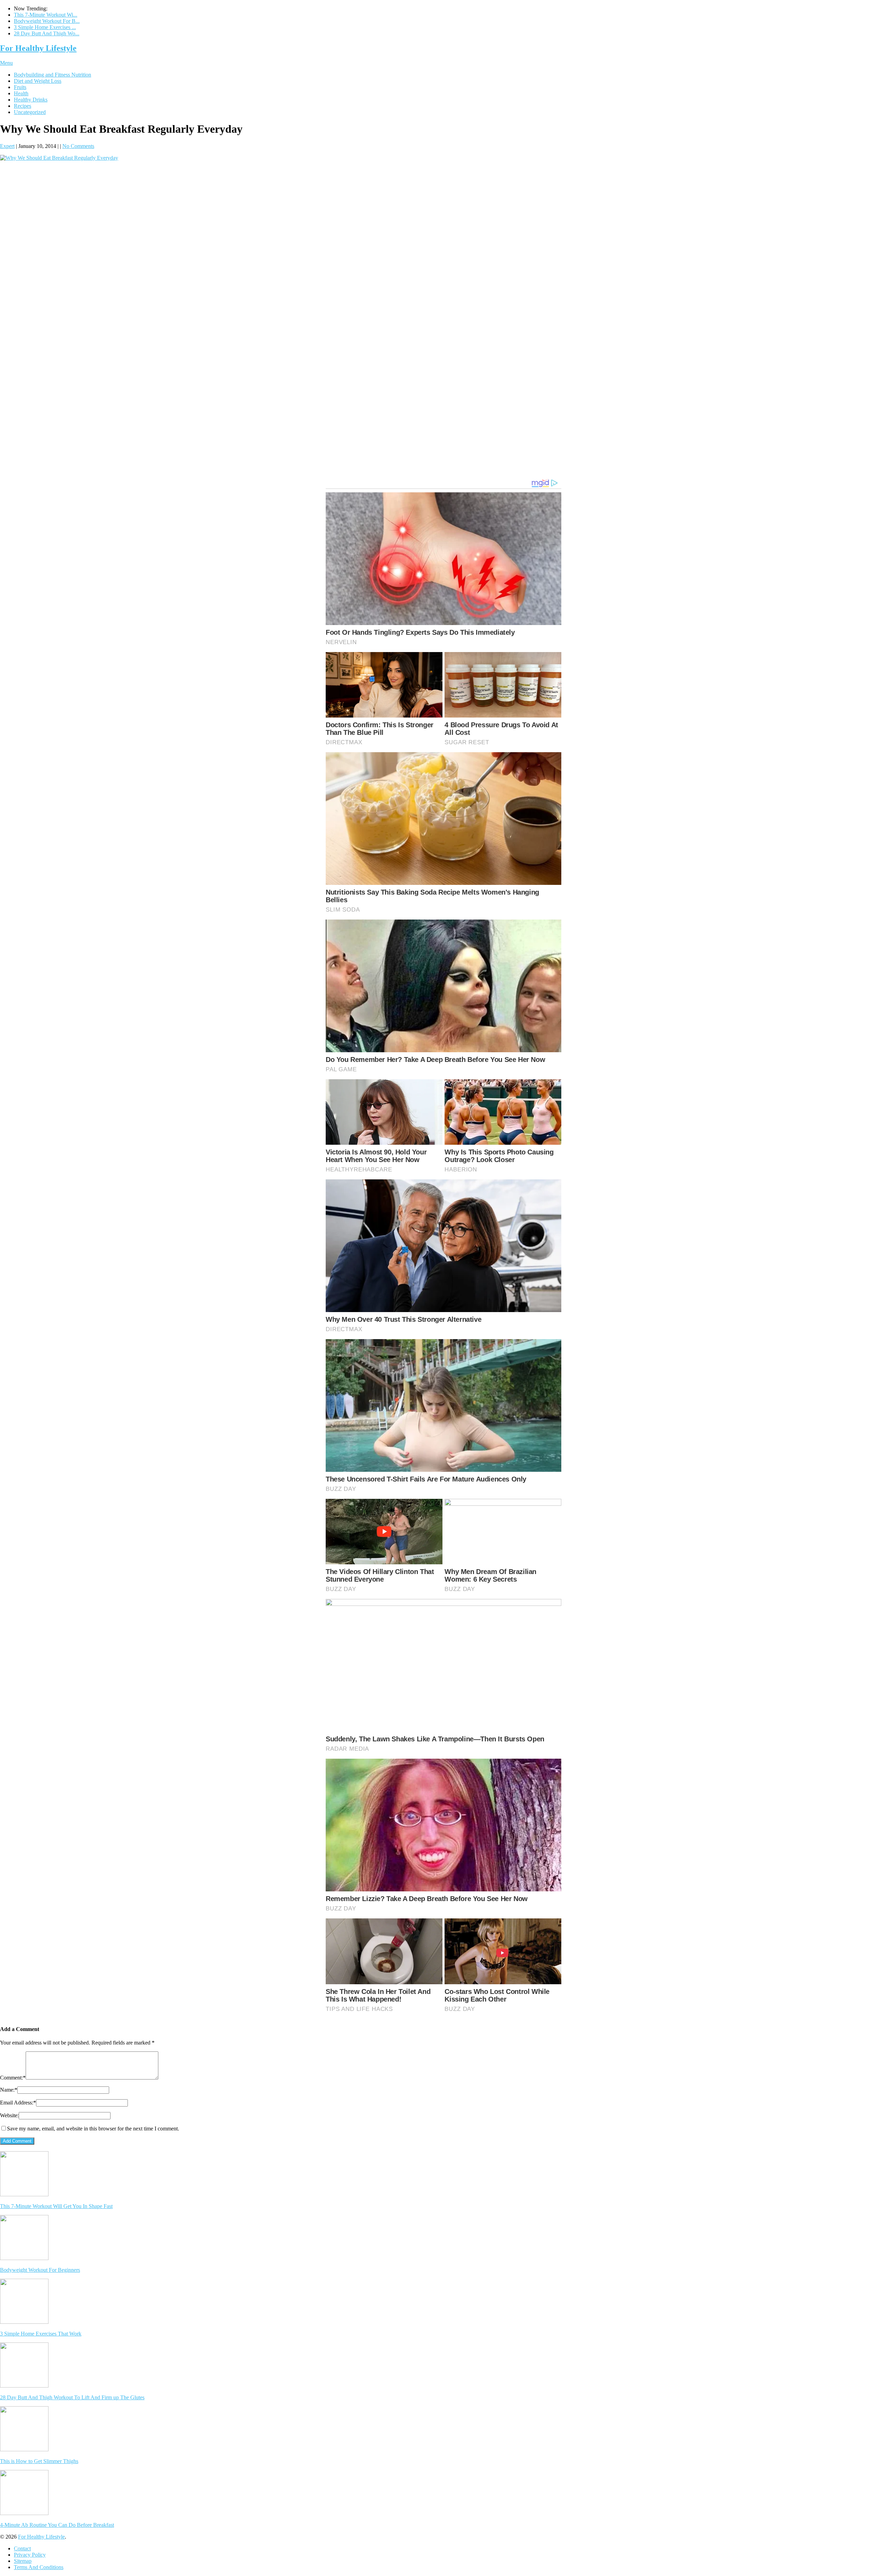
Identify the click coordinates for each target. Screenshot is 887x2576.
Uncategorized (30, 112)
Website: (9, 2115)
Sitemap (23, 2561)
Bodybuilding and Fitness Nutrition (52, 75)
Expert (7, 146)
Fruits (20, 87)
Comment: (13, 2078)
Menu (6, 63)
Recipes (23, 106)
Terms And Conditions (39, 2567)
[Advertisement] (443, 215)
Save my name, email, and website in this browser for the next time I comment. (93, 2129)
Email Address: (18, 2103)
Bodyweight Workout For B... (47, 21)
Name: (9, 2090)
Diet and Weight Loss (38, 81)
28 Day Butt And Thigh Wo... (47, 33)
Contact (22, 2548)
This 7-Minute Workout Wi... (46, 15)
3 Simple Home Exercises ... (45, 27)
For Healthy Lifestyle (38, 48)
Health (21, 93)
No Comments (78, 146)
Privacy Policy (30, 2555)
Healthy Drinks (31, 100)
